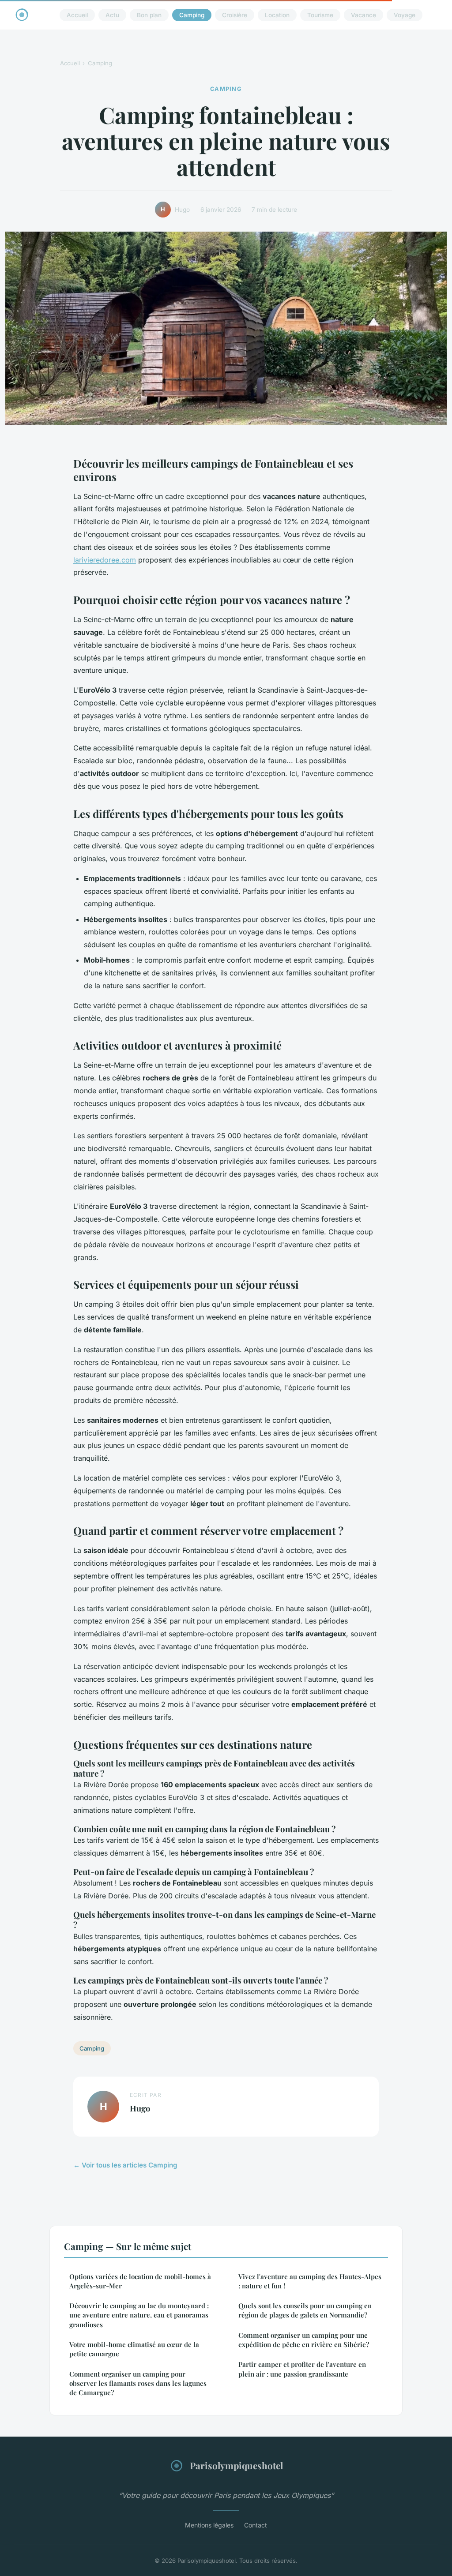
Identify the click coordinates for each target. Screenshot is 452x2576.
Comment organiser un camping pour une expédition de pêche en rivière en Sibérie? (304, 2340)
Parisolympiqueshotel (236, 2465)
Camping (192, 15)
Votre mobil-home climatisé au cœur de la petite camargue (134, 2349)
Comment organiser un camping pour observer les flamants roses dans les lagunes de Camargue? (138, 2383)
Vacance (363, 15)
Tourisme (320, 15)
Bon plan (149, 15)
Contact (256, 2525)
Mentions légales (209, 2525)
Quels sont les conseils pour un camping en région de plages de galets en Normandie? (305, 2310)
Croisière (235, 15)
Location (277, 15)
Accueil (77, 15)
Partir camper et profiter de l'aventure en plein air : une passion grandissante (302, 2369)
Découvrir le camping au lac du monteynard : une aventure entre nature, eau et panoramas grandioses (139, 2315)
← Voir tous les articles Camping (125, 2165)
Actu (112, 15)
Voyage (405, 15)
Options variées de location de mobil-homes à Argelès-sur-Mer (140, 2281)
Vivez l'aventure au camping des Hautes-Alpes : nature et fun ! (310, 2281)
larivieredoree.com (105, 560)
